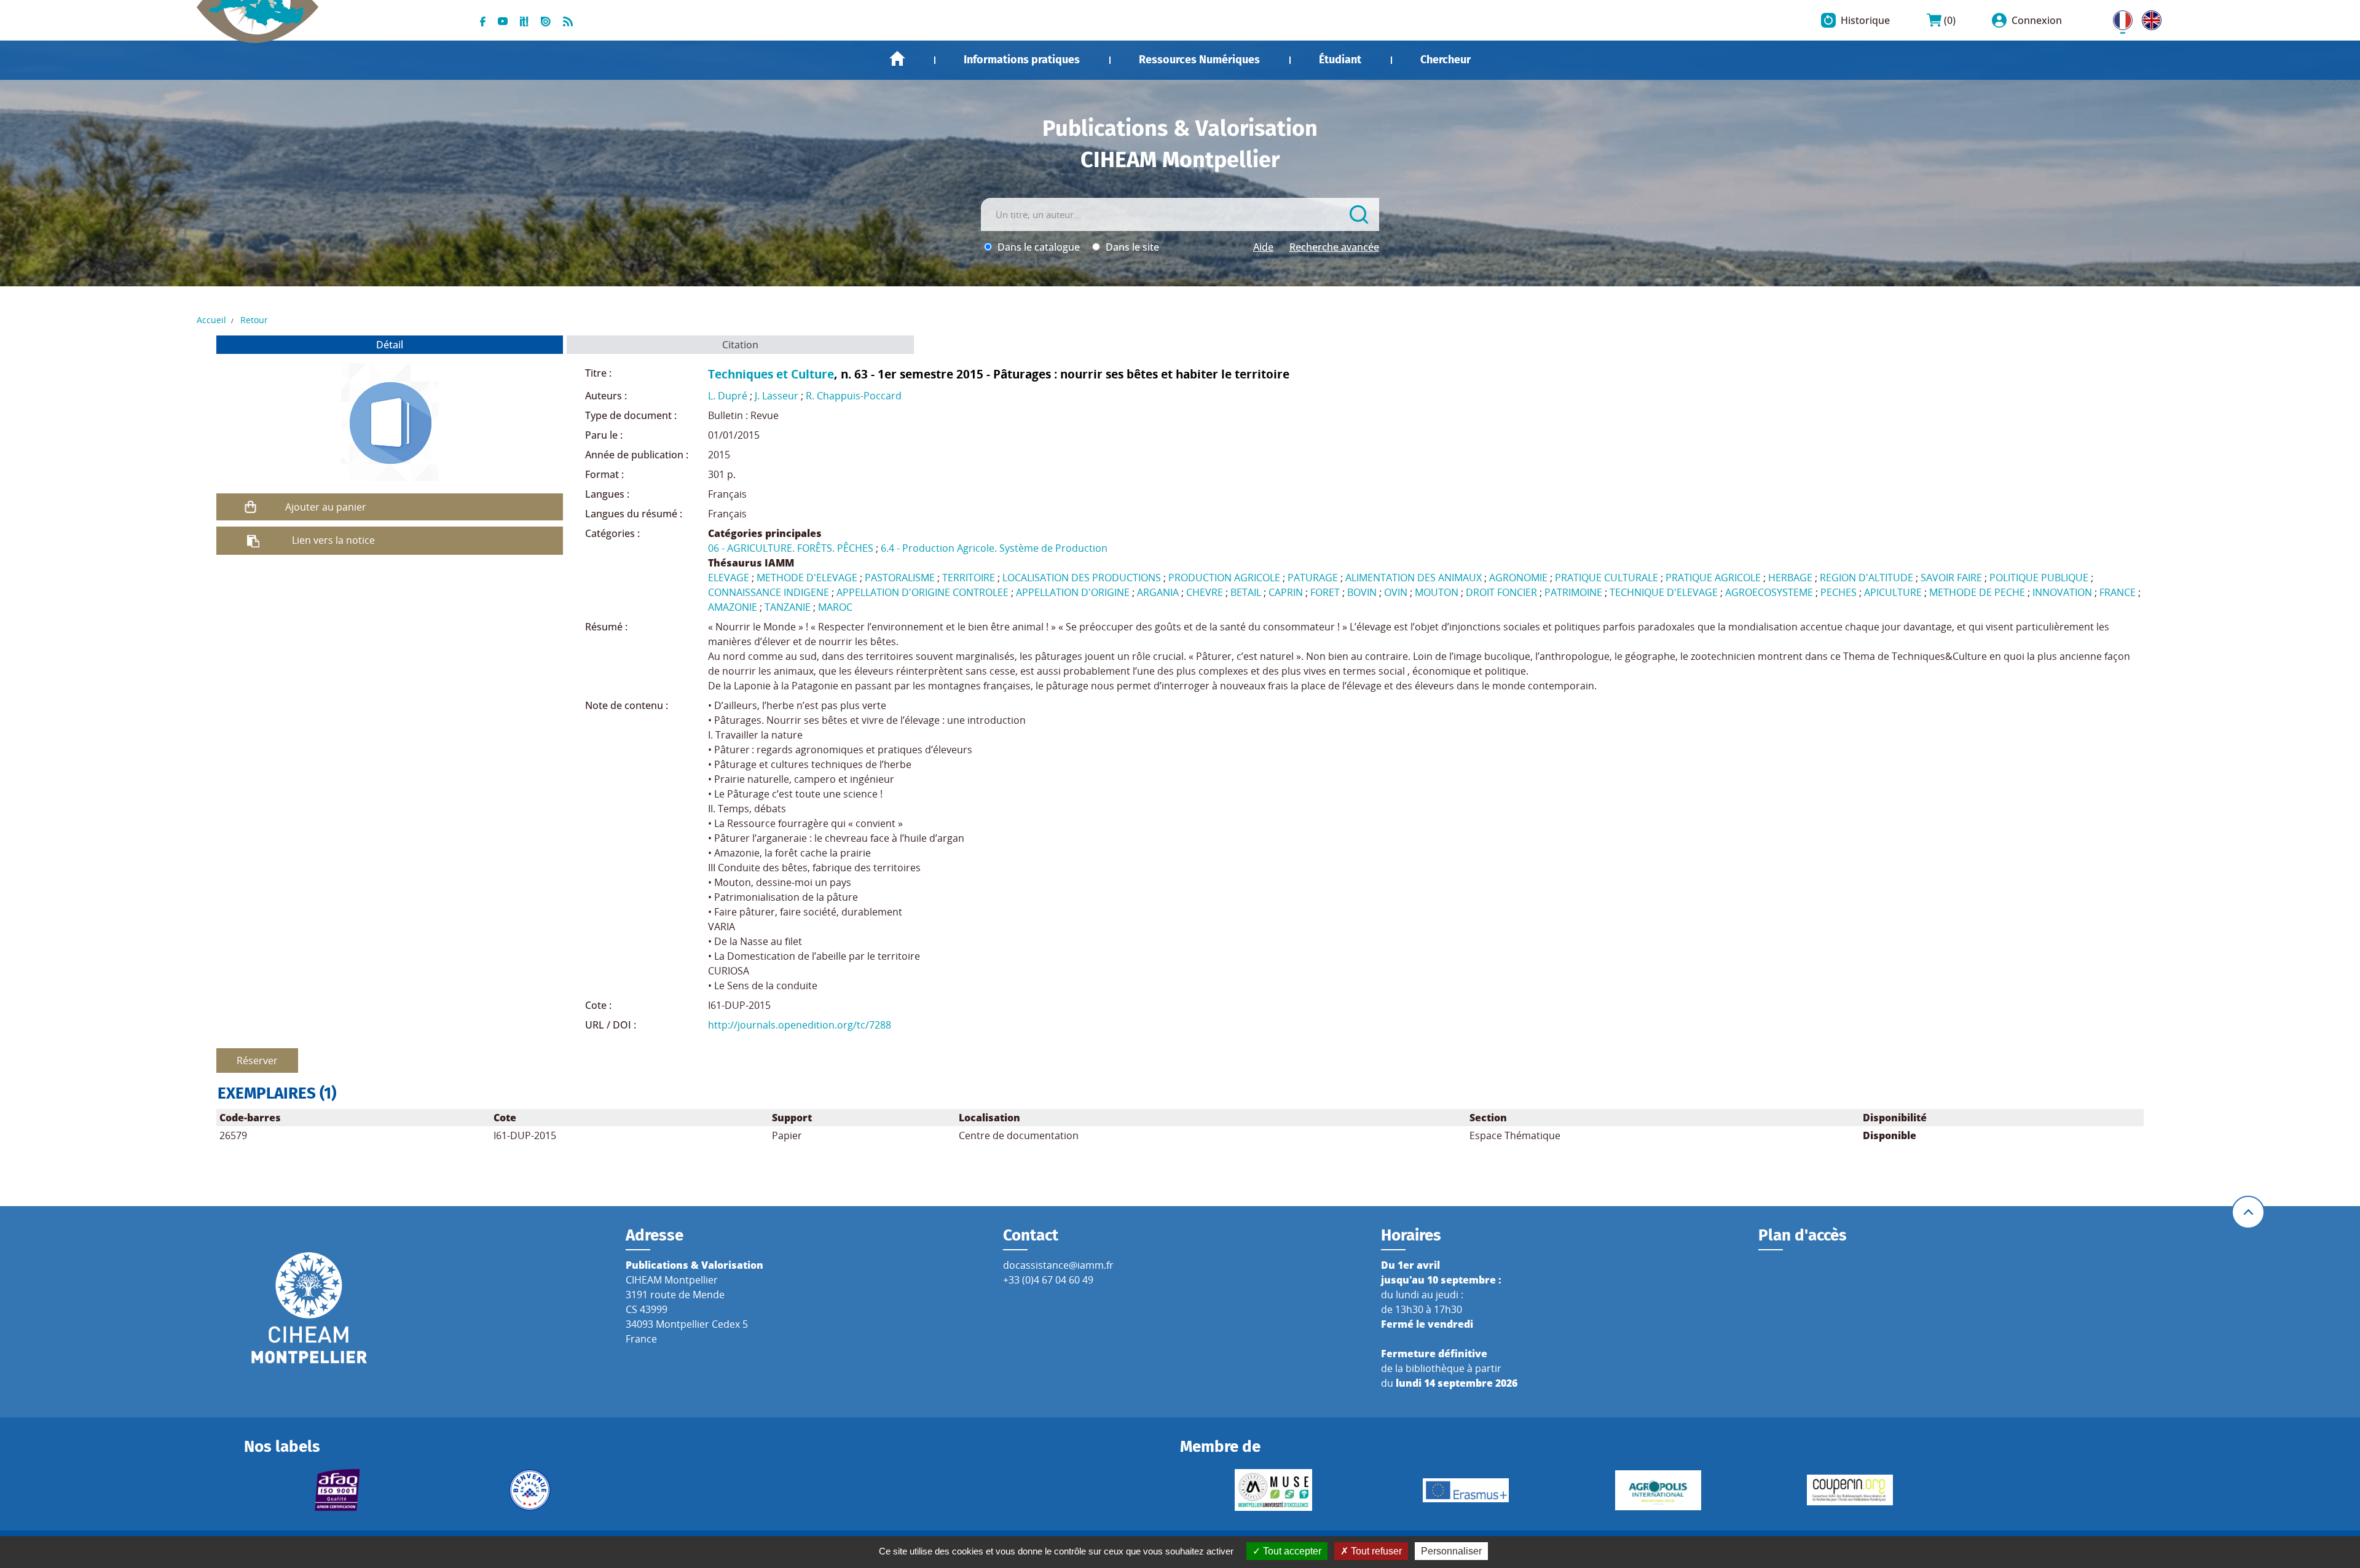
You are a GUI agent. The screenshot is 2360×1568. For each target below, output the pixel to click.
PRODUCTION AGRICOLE (1224, 578)
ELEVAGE (729, 578)
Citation (740, 345)
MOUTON (1437, 592)
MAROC (835, 607)
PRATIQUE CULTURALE (1607, 578)
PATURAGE (1313, 578)
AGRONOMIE (1518, 578)
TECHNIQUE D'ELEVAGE (1664, 592)
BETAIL (1246, 592)
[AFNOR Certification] (338, 1490)
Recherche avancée (1334, 247)
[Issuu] (546, 20)
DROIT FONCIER (1501, 592)
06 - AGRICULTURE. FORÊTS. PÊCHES (791, 548)
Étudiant (1340, 60)
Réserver (257, 1060)
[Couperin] (1850, 1490)
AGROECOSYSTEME (1769, 592)
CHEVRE (1205, 592)
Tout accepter (1291, 1551)
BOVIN (1362, 592)
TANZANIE (788, 607)
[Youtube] (503, 20)
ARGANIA (1158, 592)
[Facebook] (483, 20)
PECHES (1839, 592)
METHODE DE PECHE (1977, 592)
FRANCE (2118, 592)
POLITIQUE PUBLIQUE (2039, 578)
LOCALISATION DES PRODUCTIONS (1082, 578)
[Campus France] (529, 1490)
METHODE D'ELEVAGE (807, 578)
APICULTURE (1893, 592)
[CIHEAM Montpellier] (309, 1307)
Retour (254, 320)
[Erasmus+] (1466, 1490)
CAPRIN (1286, 592)
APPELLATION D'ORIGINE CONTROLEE (922, 592)
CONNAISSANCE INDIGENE (769, 592)
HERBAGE (1790, 578)
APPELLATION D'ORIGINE (1073, 592)
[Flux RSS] (568, 20)
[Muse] (1274, 1490)
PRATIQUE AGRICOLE (1713, 578)
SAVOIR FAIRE (1951, 578)
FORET (1325, 592)
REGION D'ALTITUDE (1866, 578)
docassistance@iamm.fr (1058, 1265)
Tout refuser (1375, 1551)
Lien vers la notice (333, 540)
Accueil (897, 59)
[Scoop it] (524, 20)
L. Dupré (728, 396)
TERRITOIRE (969, 578)
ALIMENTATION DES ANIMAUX (1414, 578)
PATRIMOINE (1573, 592)
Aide (1263, 247)
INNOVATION (2062, 592)
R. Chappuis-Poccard (854, 396)
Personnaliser (1451, 1551)
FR (2118, 18)
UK (2149, 18)
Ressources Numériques (1199, 60)
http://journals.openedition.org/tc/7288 (800, 1025)
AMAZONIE (733, 607)
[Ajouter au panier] (251, 507)
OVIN (1396, 592)
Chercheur (1445, 60)
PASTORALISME (900, 578)
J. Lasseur (777, 396)
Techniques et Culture (771, 374)
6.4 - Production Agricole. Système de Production (994, 548)
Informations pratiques (1022, 60)
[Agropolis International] (1658, 1490)
